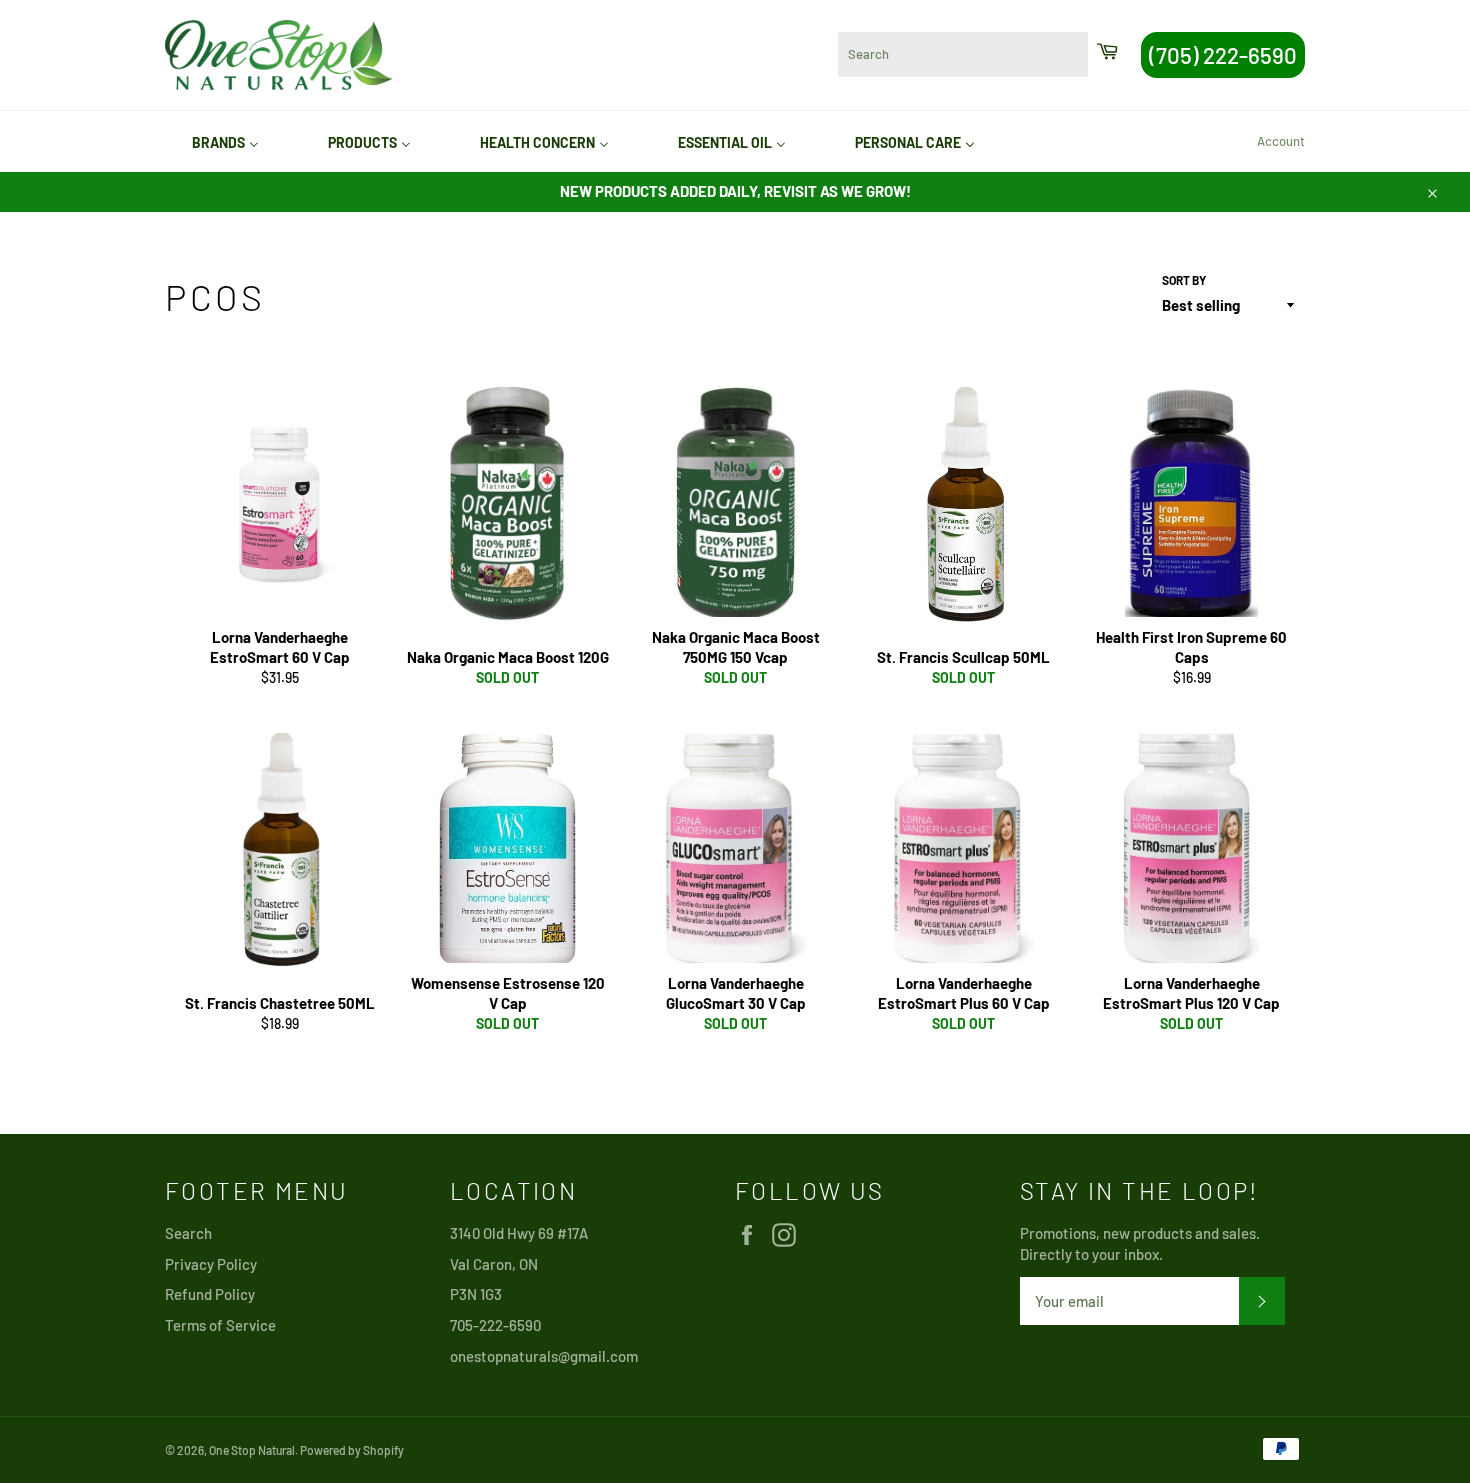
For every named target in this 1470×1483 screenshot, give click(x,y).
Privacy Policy (211, 1264)
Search (188, 1233)
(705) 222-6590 (1223, 55)
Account (1281, 141)
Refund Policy (210, 1294)
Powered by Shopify (352, 1450)
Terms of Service (220, 1325)
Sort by (1184, 280)
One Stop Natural (252, 1450)
